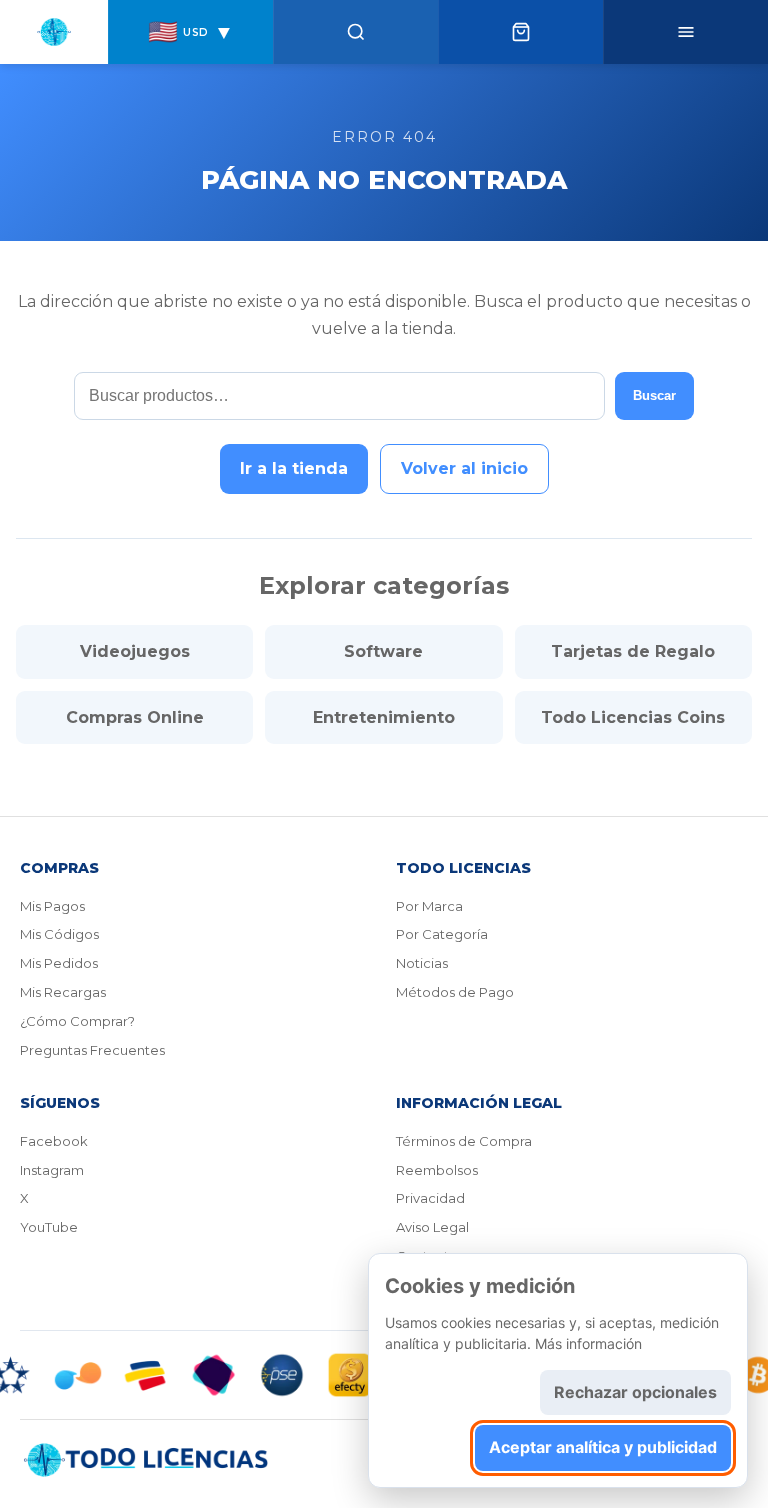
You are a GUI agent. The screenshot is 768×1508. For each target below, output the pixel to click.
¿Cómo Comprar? (77, 1021)
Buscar (654, 395)
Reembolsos (437, 1170)
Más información (588, 1343)
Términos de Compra (464, 1141)
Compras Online (135, 717)
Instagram (52, 1170)
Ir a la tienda (294, 468)
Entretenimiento (384, 717)
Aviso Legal (432, 1227)
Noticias (422, 963)
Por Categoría (442, 934)
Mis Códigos (59, 934)
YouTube (49, 1227)
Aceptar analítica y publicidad (603, 1447)
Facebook (54, 1141)
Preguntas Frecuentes (92, 1050)
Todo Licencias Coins (633, 717)
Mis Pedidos (59, 963)
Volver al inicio (464, 468)
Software (383, 651)
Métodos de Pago (455, 992)
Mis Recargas (63, 992)
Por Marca (429, 906)
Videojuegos (135, 651)
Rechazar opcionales (635, 1392)
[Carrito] (520, 32)
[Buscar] (355, 32)
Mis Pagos (52, 906)
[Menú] (685, 32)
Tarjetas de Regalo (633, 651)
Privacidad (430, 1198)
